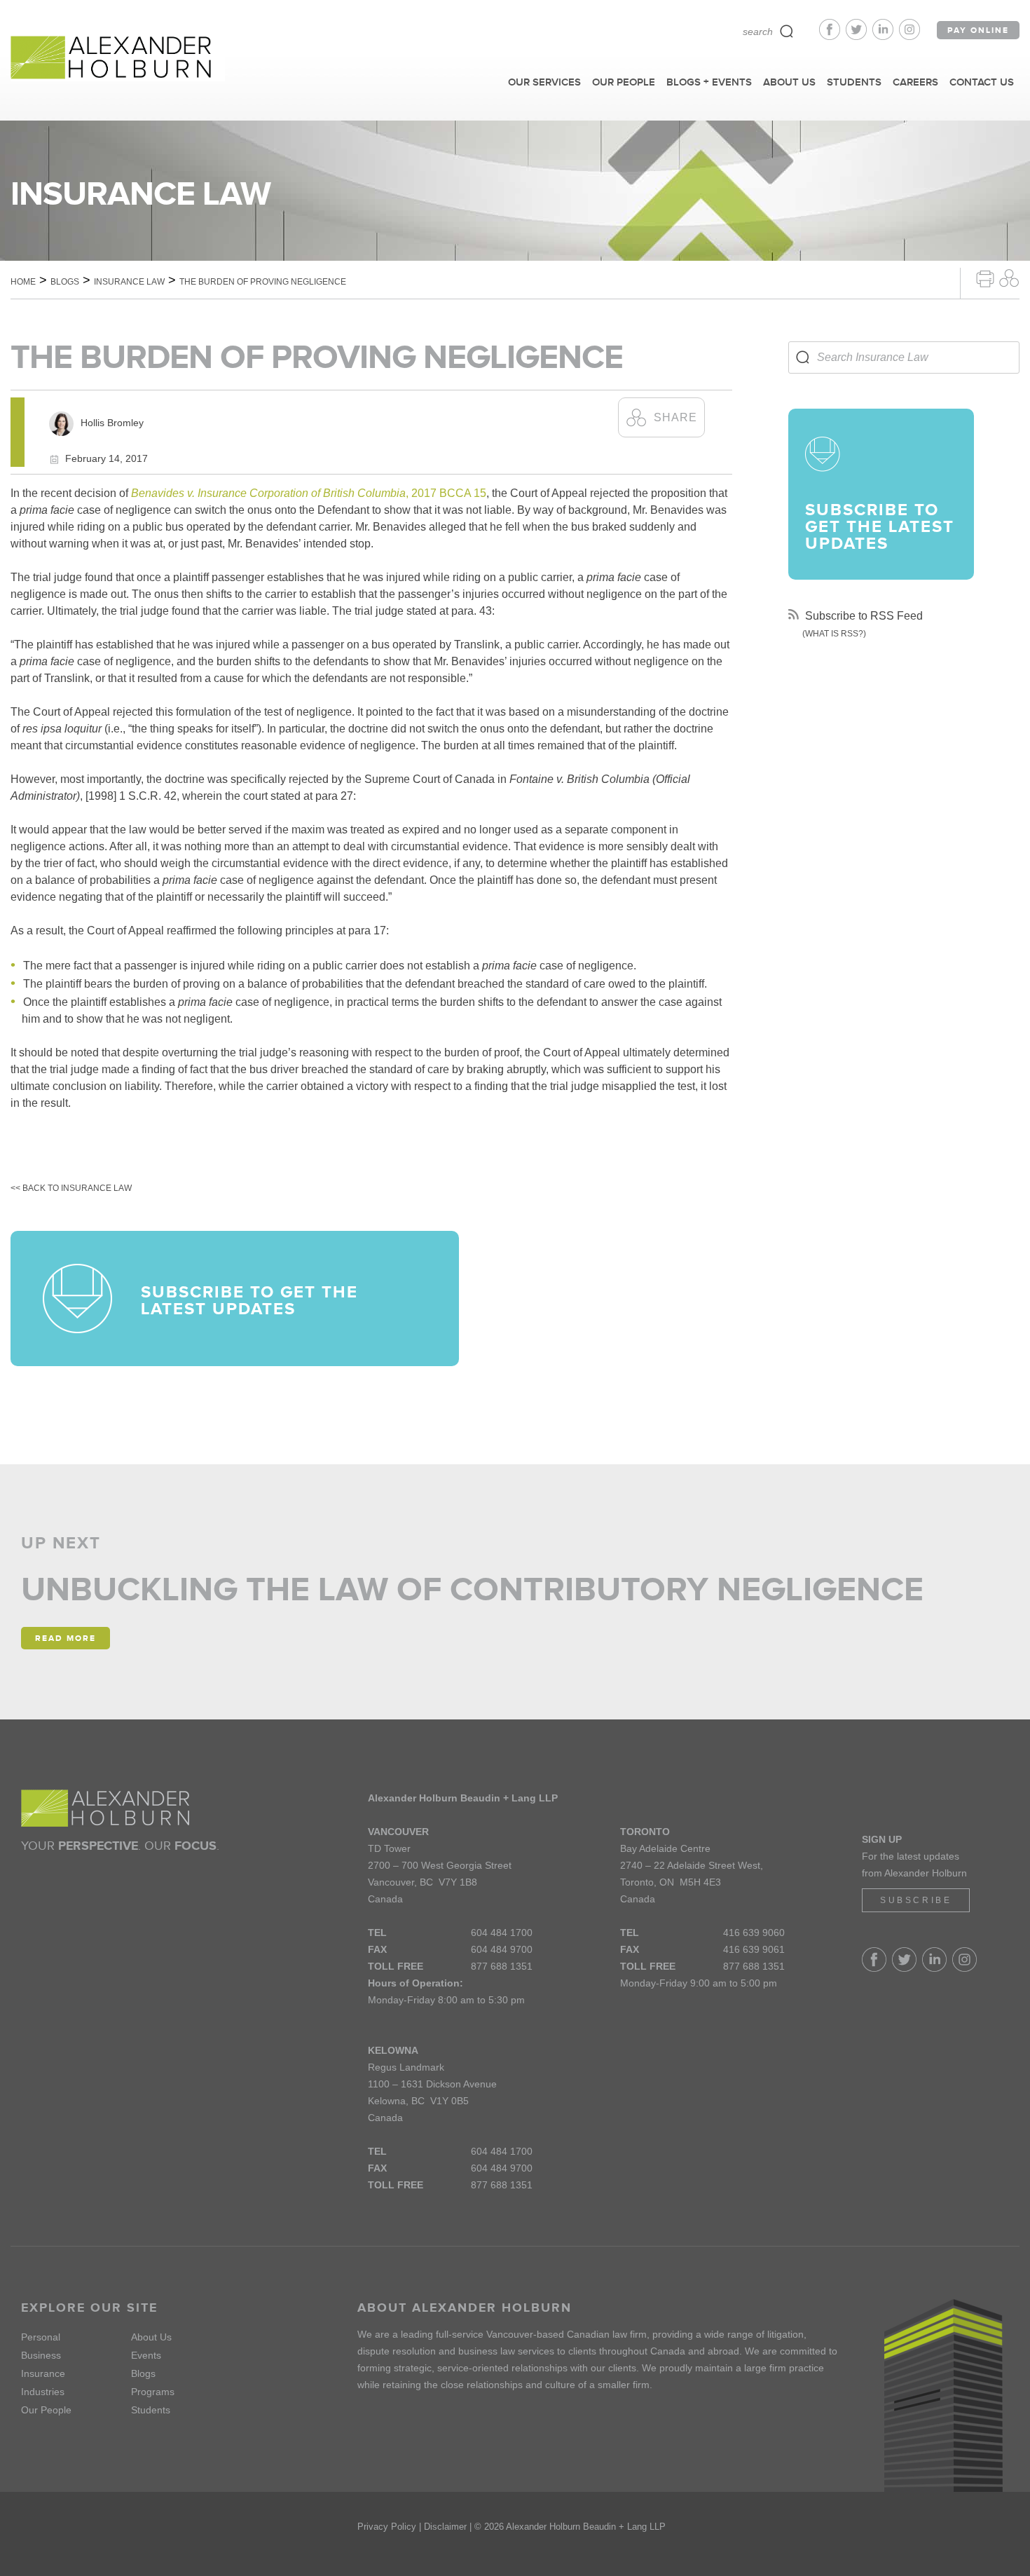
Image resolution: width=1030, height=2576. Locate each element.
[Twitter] (859, 36)
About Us (151, 2337)
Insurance (43, 2373)
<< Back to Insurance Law (71, 1188)
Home (23, 282)
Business (41, 2355)
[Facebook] (832, 36)
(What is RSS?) (834, 634)
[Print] (985, 277)
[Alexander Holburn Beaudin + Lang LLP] (118, 58)
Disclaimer (445, 2527)
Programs (153, 2392)
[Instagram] (909, 36)
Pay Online (978, 30)
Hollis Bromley (112, 423)
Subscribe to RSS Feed (863, 616)
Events (146, 2355)
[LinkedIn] (886, 36)
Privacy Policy (387, 2527)
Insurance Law (129, 282)
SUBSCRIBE (916, 1900)
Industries (43, 2392)
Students (151, 2410)
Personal (41, 2337)
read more (66, 1638)
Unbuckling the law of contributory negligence (472, 1589)
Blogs (65, 282)
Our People (46, 2410)
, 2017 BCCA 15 (309, 493)
